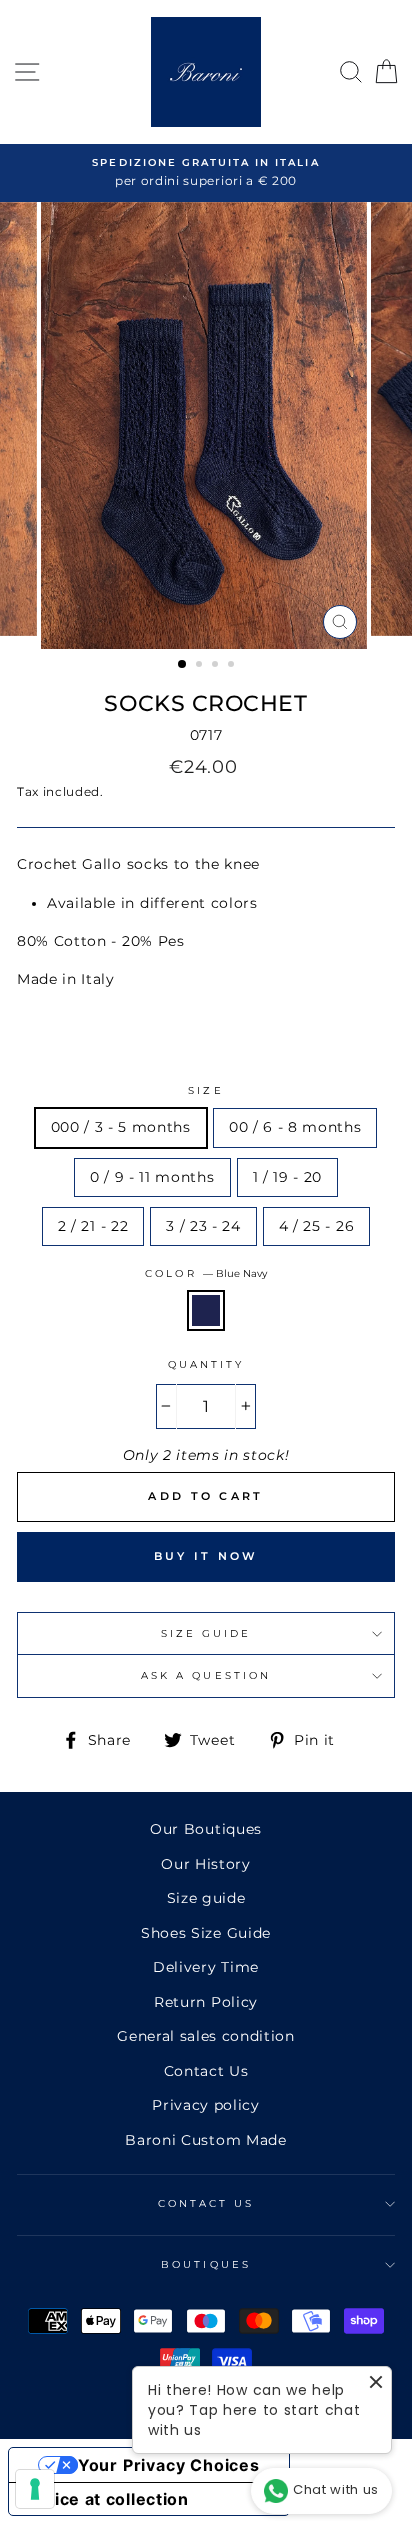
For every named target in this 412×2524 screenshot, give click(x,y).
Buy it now (206, 1556)
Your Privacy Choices (169, 2465)
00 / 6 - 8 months (295, 1127)
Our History (205, 1864)
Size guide (206, 1898)
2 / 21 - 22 (93, 1226)
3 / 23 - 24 (203, 1226)
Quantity (206, 1364)
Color (205, 1273)
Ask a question (206, 1675)
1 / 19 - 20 (287, 1177)
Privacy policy (206, 2105)
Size (205, 1090)
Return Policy (206, 2002)
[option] (206, 173)
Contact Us (206, 2071)
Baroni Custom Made (205, 2140)
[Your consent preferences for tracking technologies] (35, 2489)
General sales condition (206, 2036)
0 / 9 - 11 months (152, 1177)
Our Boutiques (206, 1829)
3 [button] (217, 666)
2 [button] (201, 666)
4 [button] (233, 666)
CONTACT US (206, 2203)
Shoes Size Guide (206, 1933)
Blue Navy (206, 1310)
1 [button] (183, 665)
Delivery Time (206, 1967)
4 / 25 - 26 (316, 1226)
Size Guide (206, 1633)
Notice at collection (107, 2499)
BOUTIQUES (206, 2264)
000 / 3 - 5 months (121, 1127)
